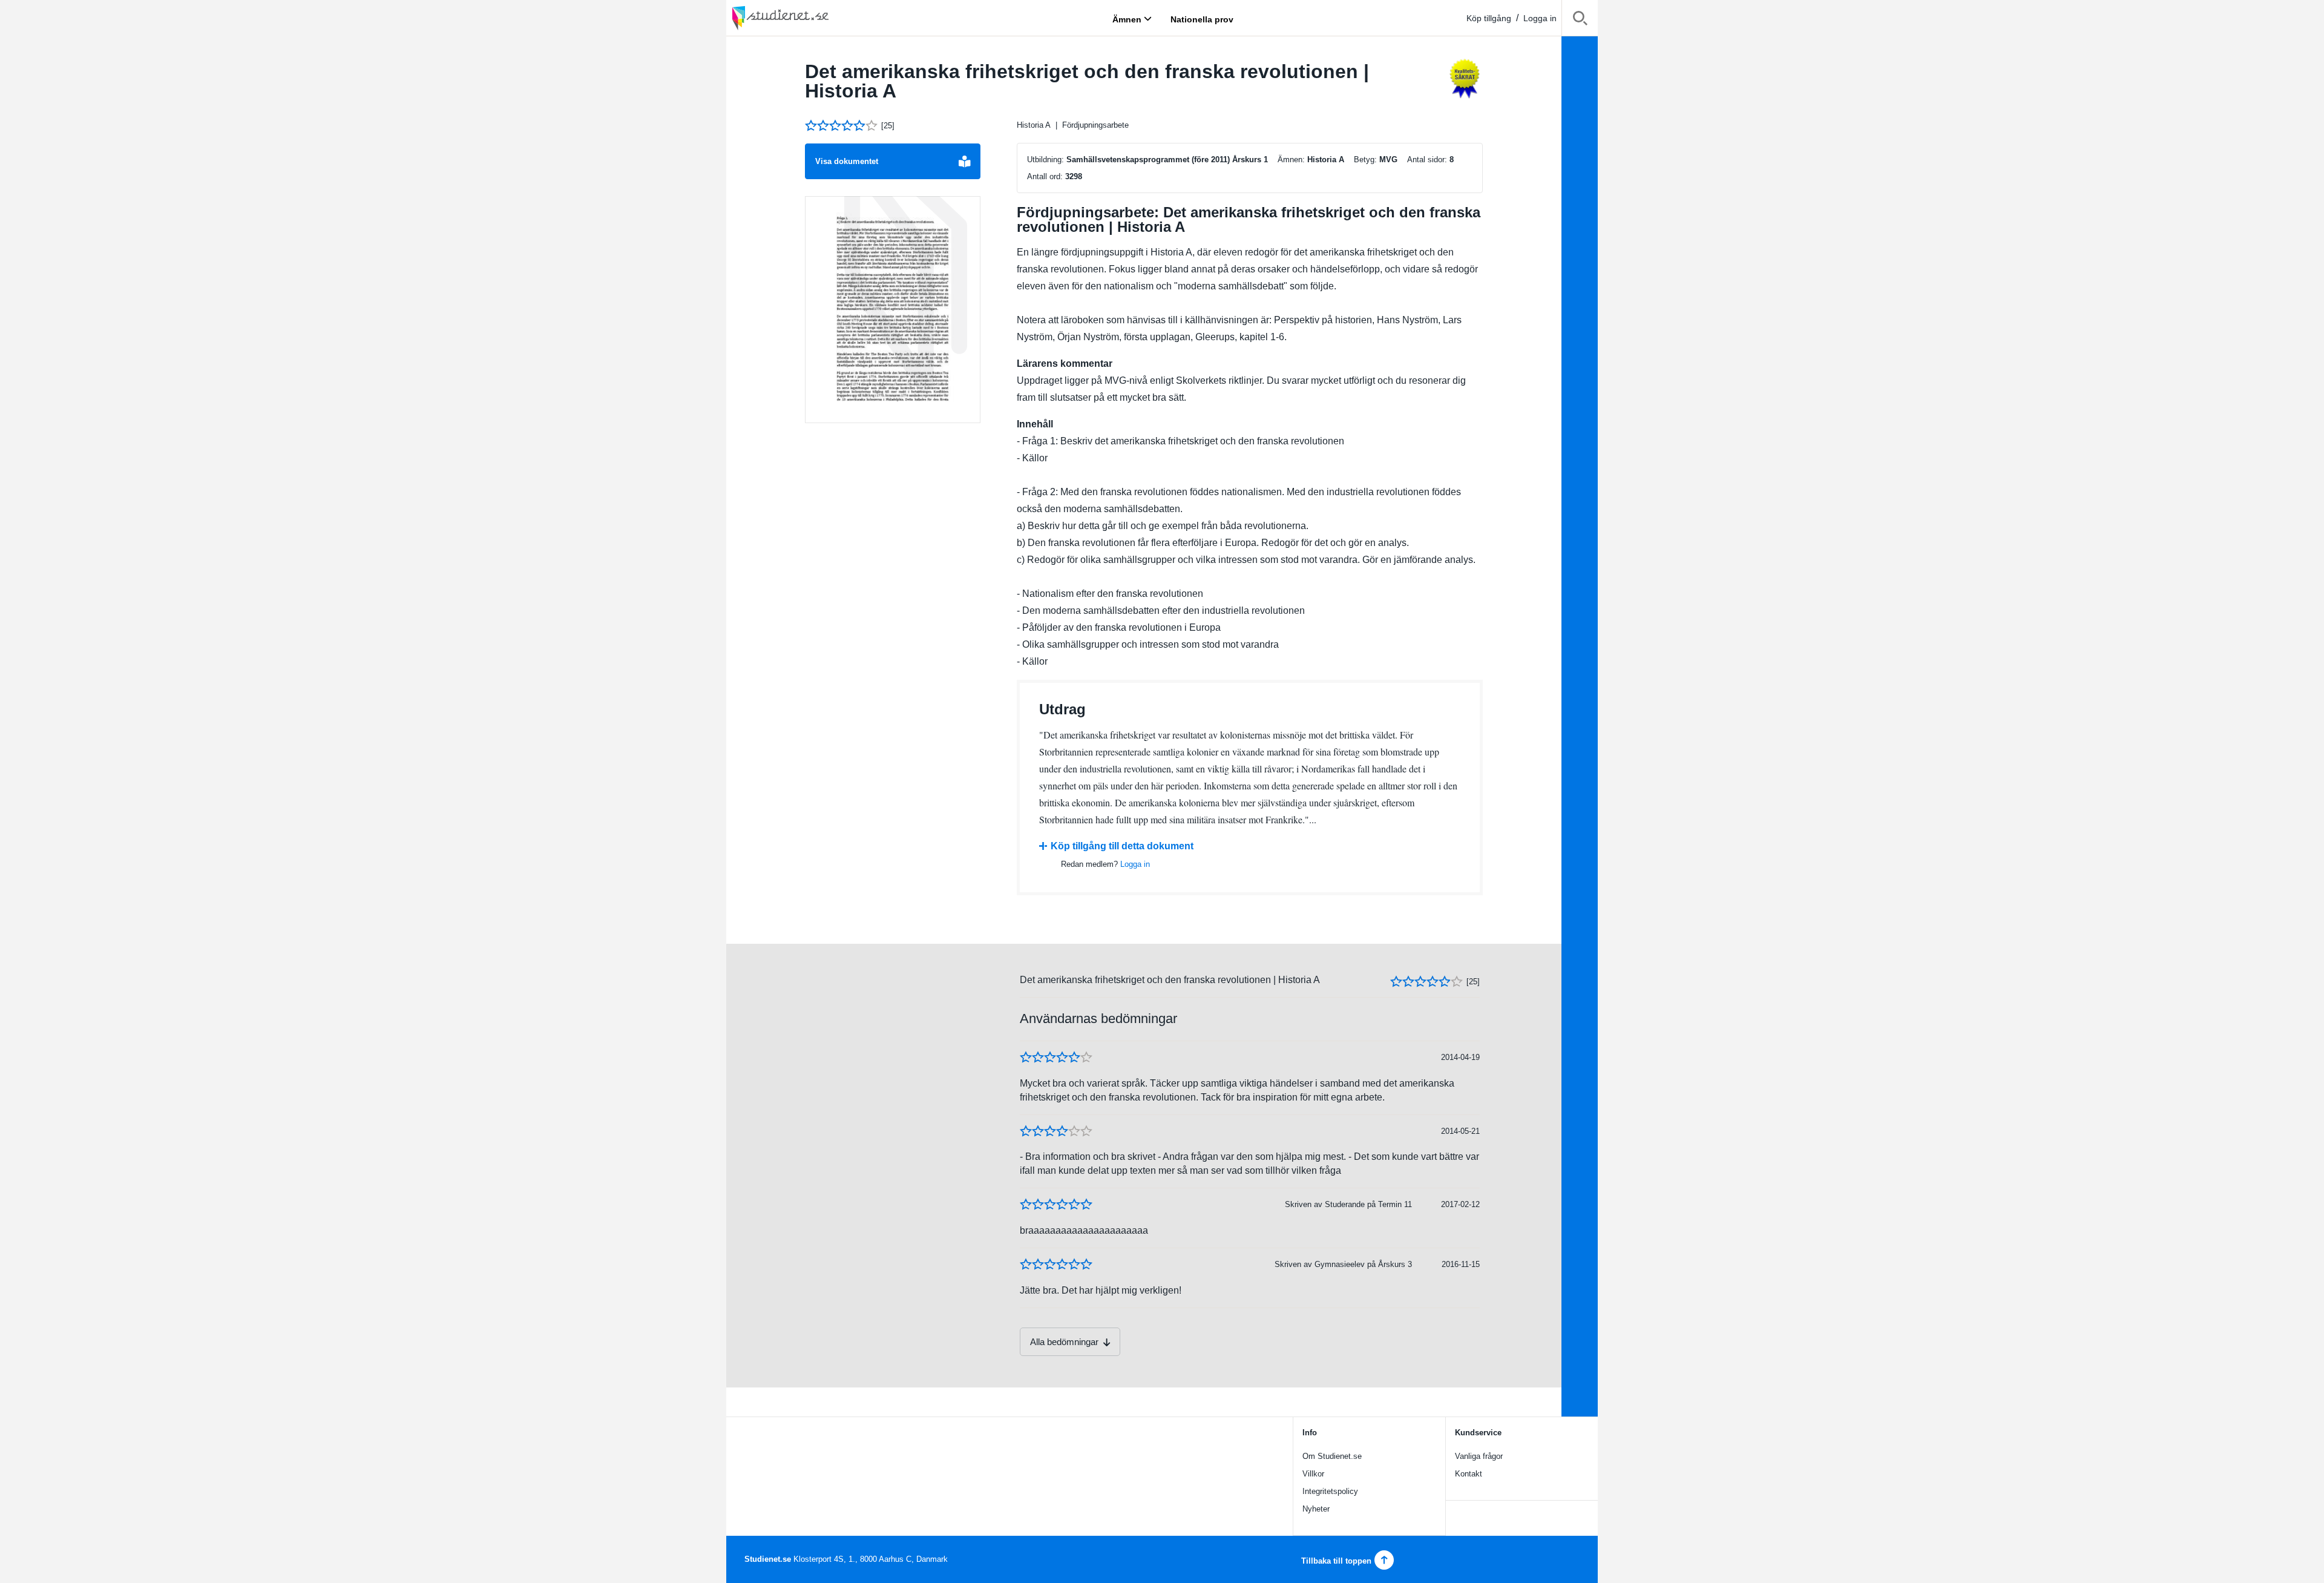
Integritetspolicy (1330, 1491)
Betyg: (1365, 160)
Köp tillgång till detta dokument (1122, 846)
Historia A (1034, 125)
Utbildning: (1045, 160)
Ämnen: (1291, 160)
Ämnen (1127, 19)
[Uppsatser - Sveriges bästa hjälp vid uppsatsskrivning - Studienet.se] (811, 18)
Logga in (1540, 18)
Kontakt (1469, 1474)
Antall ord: (1045, 176)
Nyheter (1316, 1509)
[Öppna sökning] (1580, 20)
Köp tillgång (1489, 18)
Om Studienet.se (1332, 1456)
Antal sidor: (1427, 160)
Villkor (1313, 1474)
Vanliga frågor (1479, 1456)
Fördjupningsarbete (1095, 125)
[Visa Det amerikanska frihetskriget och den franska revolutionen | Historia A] (893, 310)
